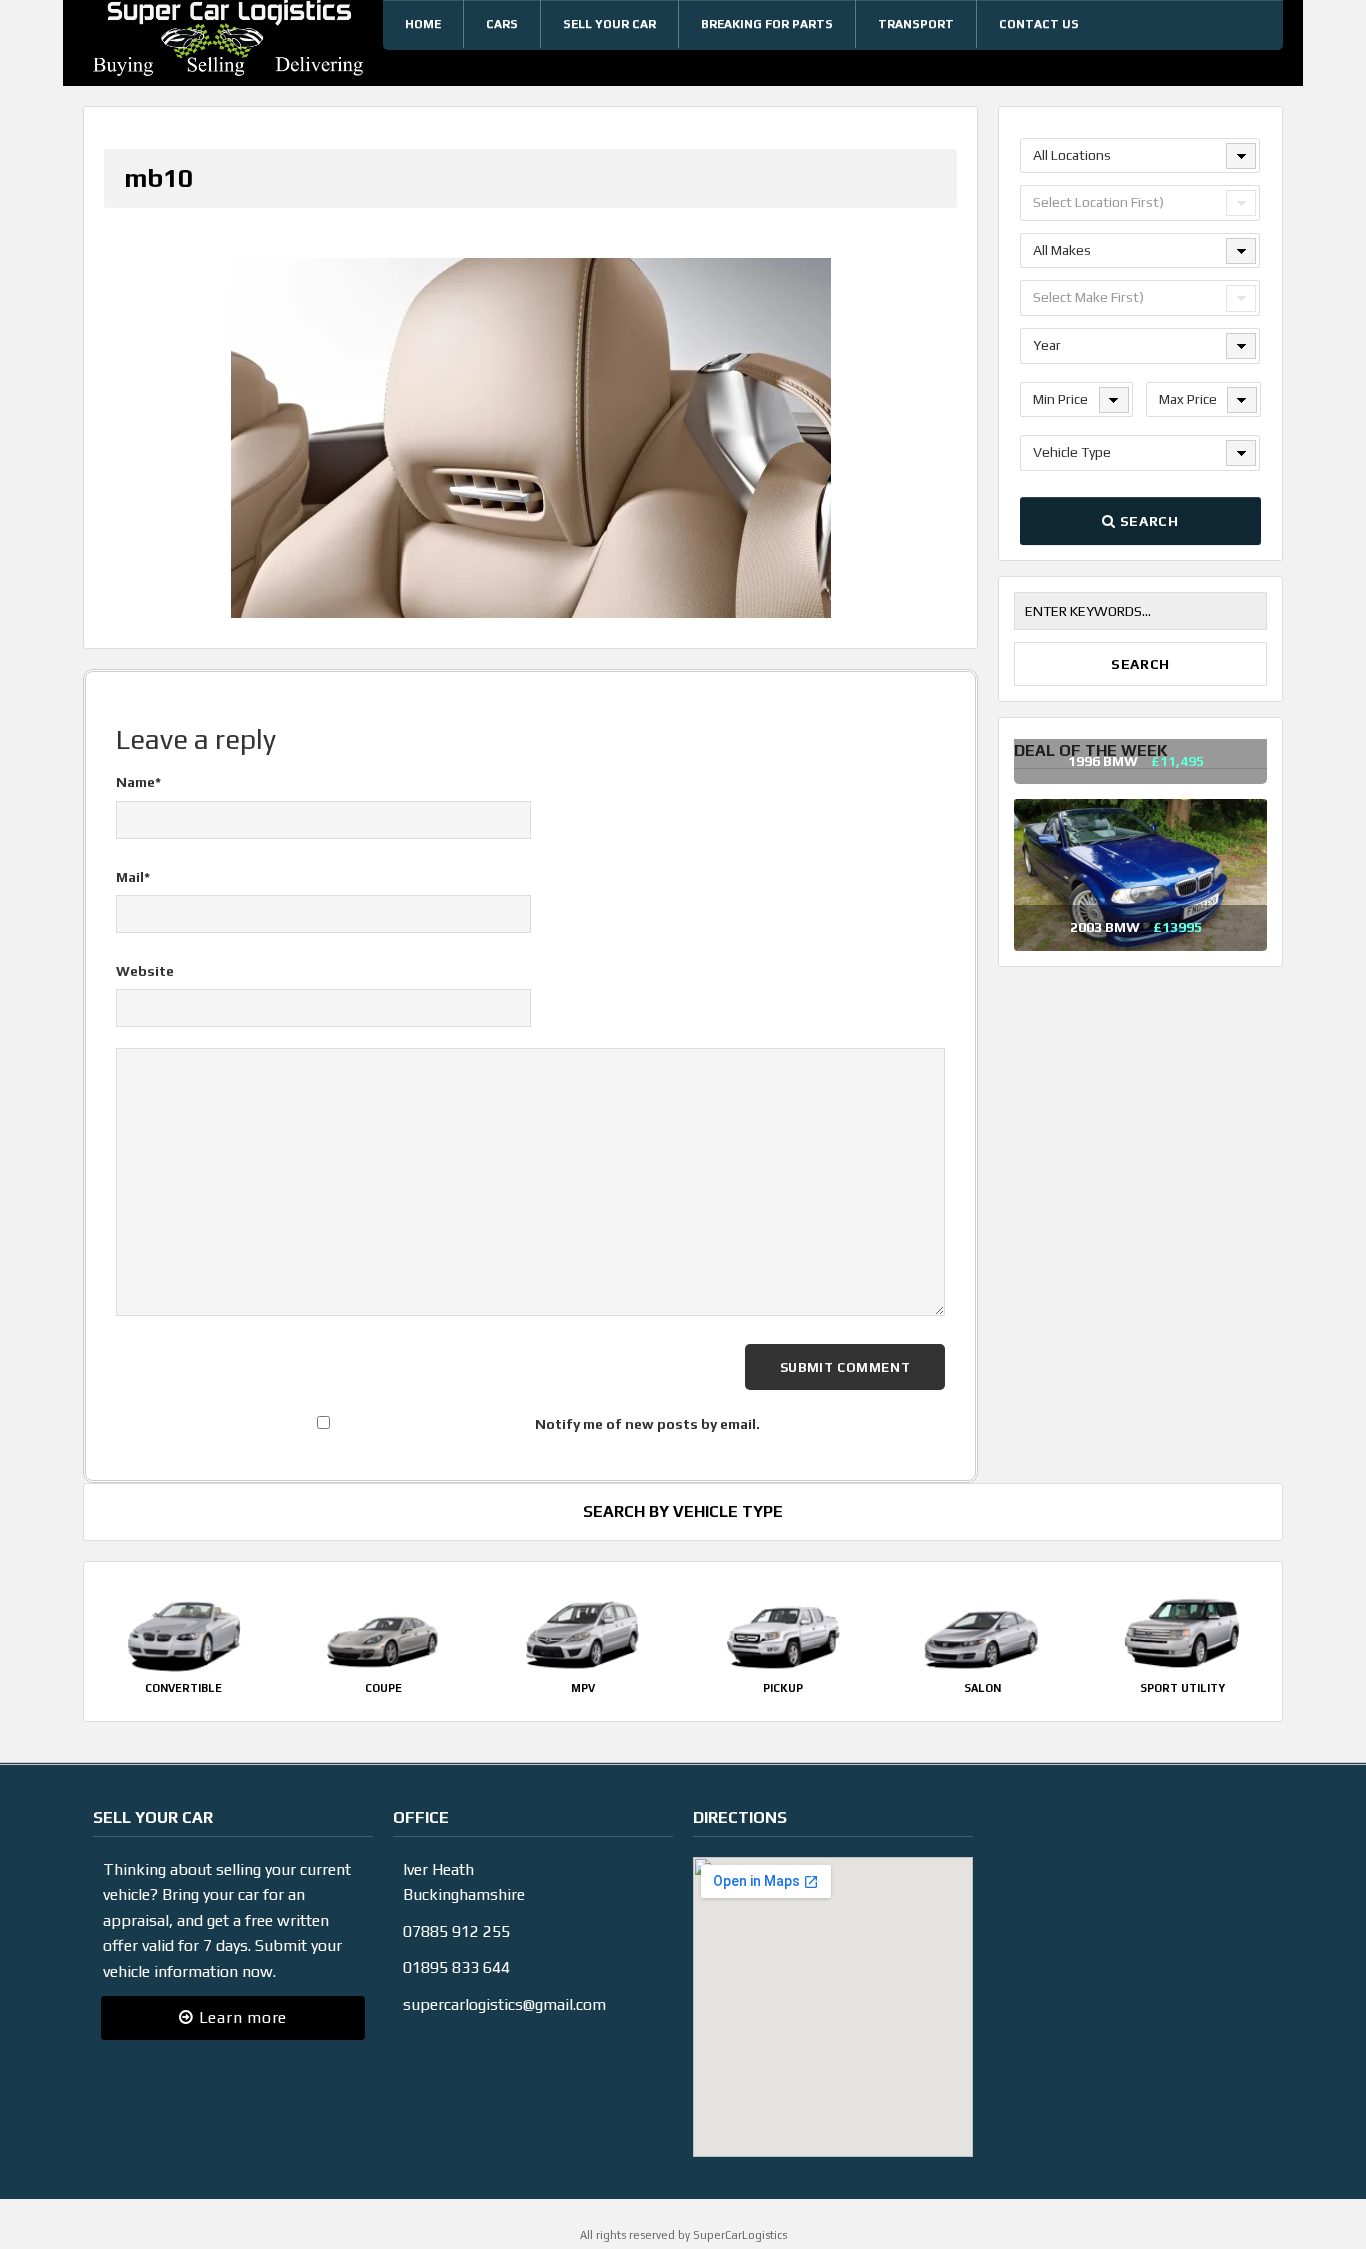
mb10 (158, 178)
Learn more (240, 2017)
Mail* (133, 877)
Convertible (183, 1688)
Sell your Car (609, 24)
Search (1147, 521)
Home (423, 24)
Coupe (383, 1688)
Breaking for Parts (767, 24)
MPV (583, 1688)
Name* (138, 782)
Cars (502, 24)
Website (145, 971)
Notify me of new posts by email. (647, 1424)
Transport (916, 24)
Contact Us (1039, 24)
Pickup (783, 1688)
